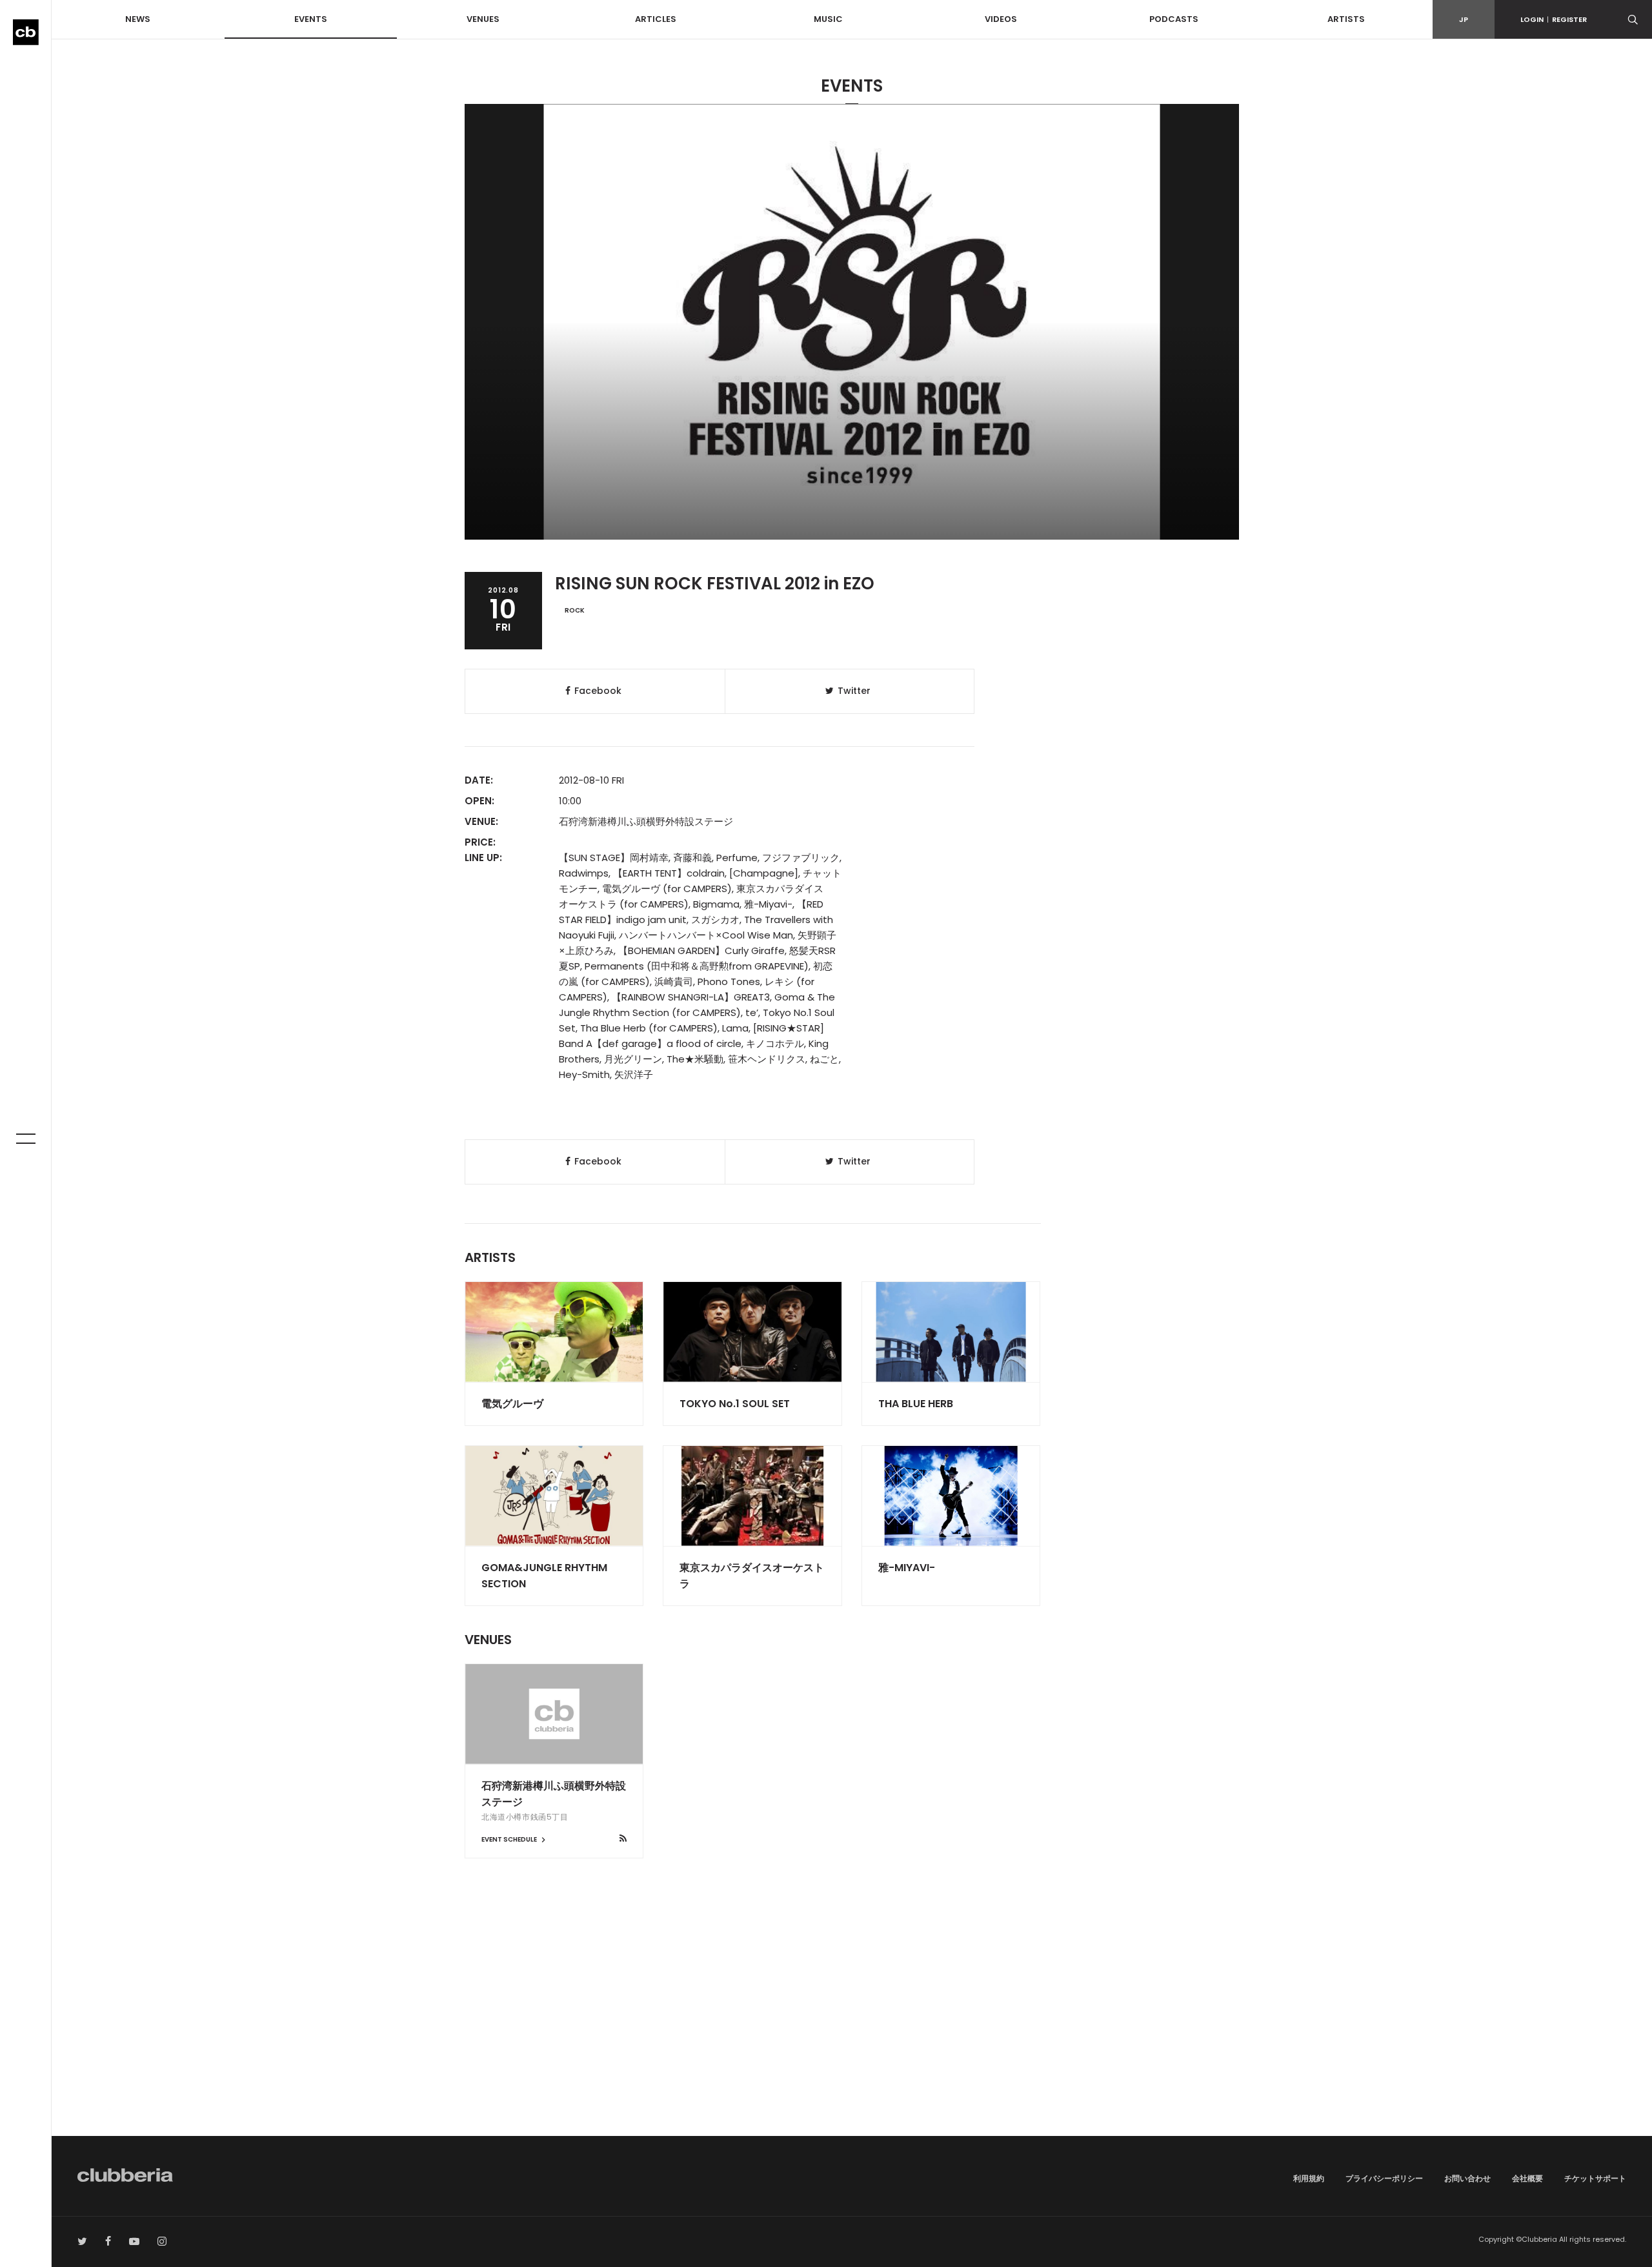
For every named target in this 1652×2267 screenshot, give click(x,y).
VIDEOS (1001, 19)
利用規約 (1309, 2178)
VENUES (483, 19)
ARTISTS (1346, 19)
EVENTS (311, 19)
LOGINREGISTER (1554, 19)
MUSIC (828, 19)
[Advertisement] (852, 2026)
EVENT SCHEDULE (510, 1839)
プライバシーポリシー (1384, 2178)
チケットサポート (1595, 2178)
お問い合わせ (1467, 2178)
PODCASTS (1174, 19)
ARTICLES (656, 19)
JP (1464, 19)
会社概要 (1527, 2178)
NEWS (138, 19)
